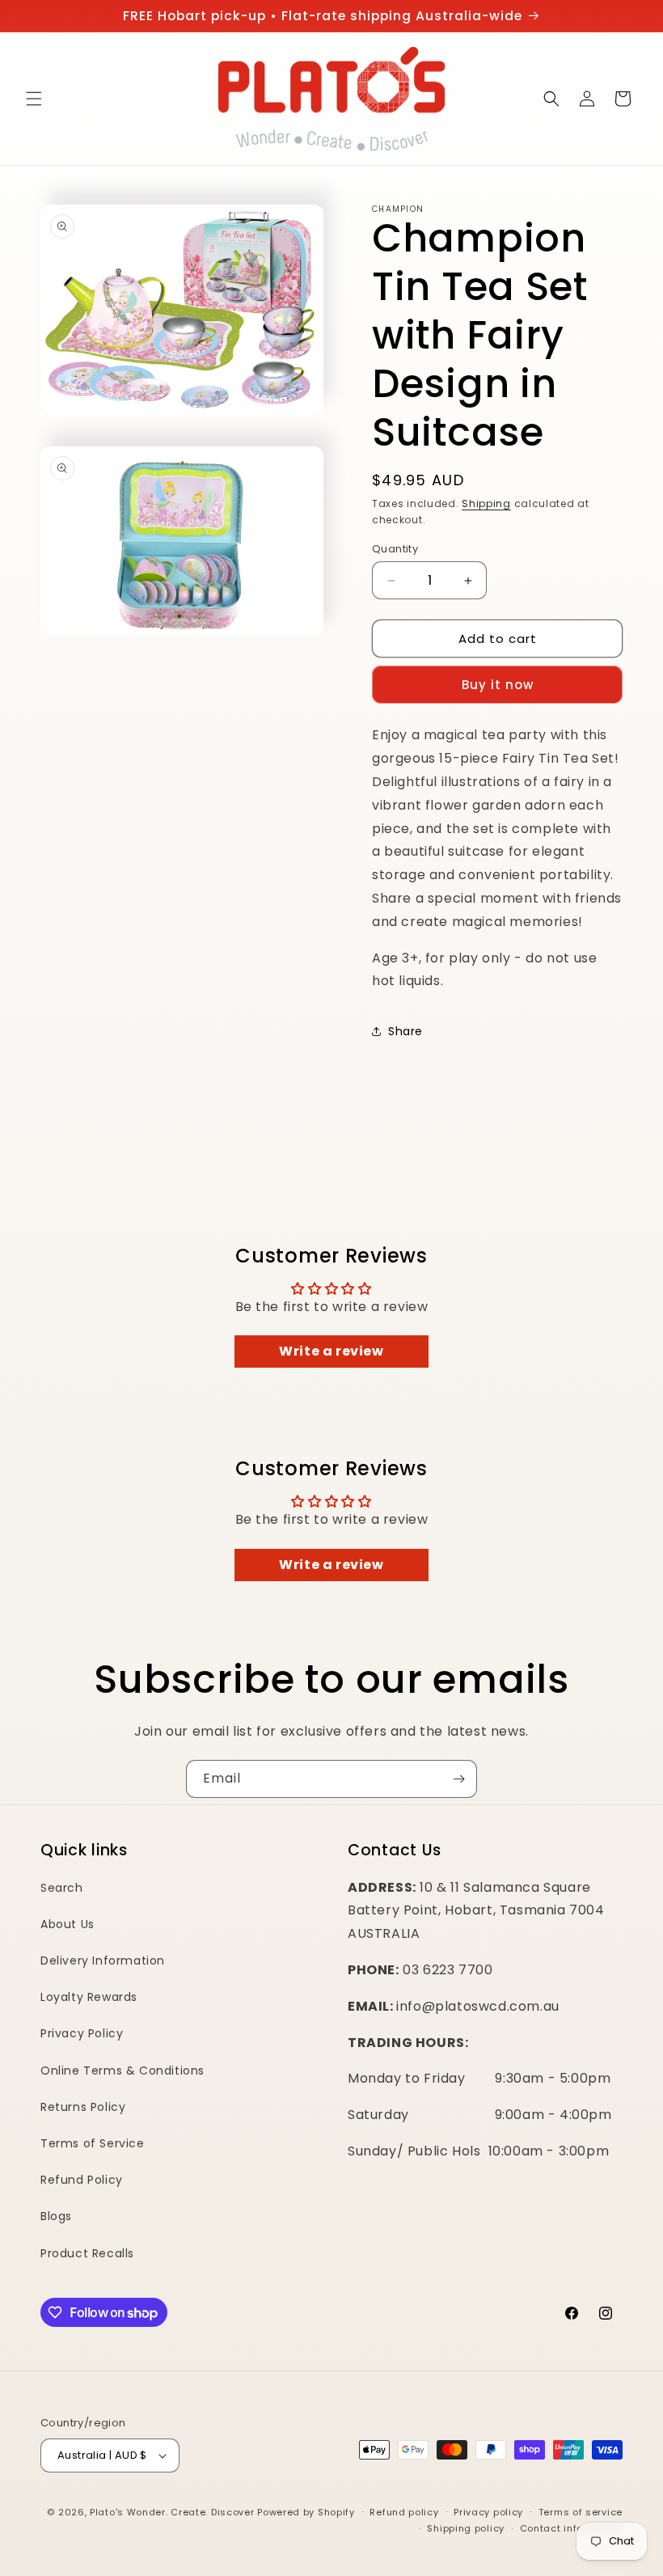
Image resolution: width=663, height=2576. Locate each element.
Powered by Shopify (306, 2512)
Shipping (486, 503)
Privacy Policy (82, 2033)
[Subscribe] (458, 1779)
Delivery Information (103, 1961)
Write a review (331, 1351)
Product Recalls (87, 2253)
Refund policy (404, 2512)
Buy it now (498, 685)
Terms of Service (93, 2143)
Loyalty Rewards (89, 1997)
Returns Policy (83, 2107)
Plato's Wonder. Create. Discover (172, 2512)
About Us (68, 1924)
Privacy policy (488, 2512)
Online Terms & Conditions (122, 2071)
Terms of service (581, 2512)
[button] (34, 99)
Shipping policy (466, 2528)
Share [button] (405, 1031)
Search (62, 1888)
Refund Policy (82, 2180)
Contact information (571, 2528)
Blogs (56, 2216)
